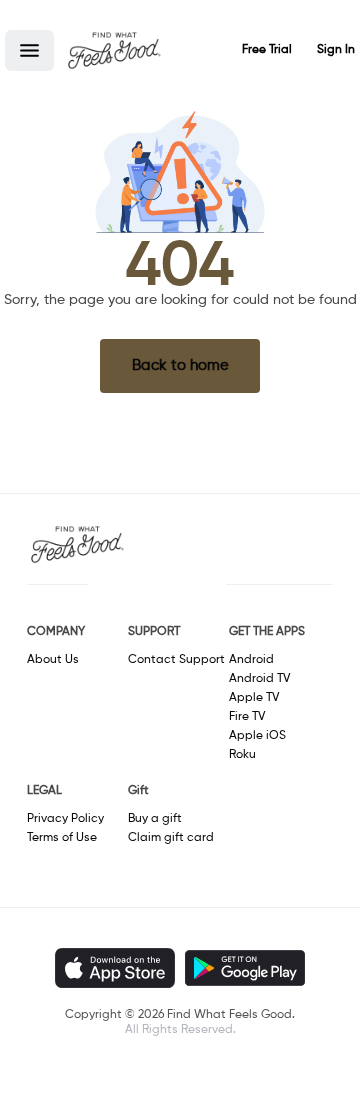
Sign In (336, 50)
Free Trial (267, 50)
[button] (29, 50)
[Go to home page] (114, 50)
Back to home (180, 365)
